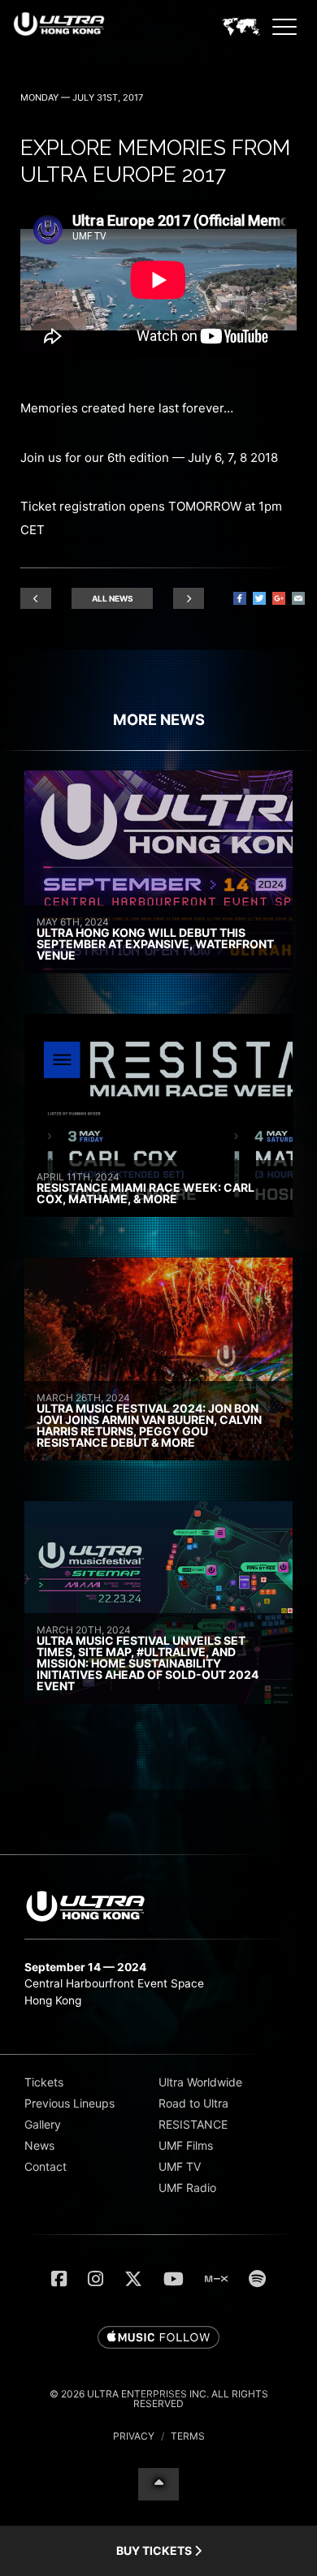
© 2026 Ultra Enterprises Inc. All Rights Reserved (159, 2399)
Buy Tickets (155, 2550)
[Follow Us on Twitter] (133, 2279)
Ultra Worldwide (200, 2082)
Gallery (43, 2124)
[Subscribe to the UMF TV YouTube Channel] (174, 2279)
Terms (188, 2436)
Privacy (134, 2436)
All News (113, 598)
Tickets (44, 2082)
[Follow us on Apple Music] (158, 2338)
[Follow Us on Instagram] (96, 2279)
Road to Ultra (193, 2103)
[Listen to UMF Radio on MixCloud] (216, 2279)
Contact (46, 2166)
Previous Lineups (69, 2103)
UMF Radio (187, 2188)
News (39, 2145)
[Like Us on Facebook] (59, 2279)
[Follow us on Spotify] (257, 2279)
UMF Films (186, 2145)
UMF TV (180, 2166)
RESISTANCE (193, 2124)
